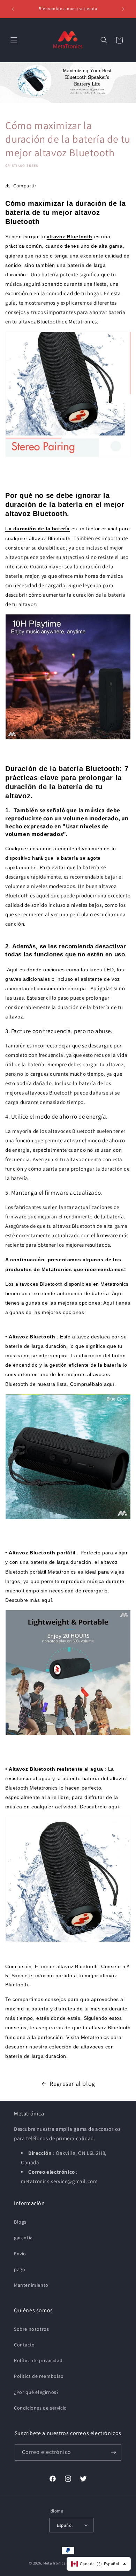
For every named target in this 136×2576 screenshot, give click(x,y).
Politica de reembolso (39, 2376)
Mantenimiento (31, 2285)
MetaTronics (55, 2563)
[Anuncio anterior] (13, 9)
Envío (20, 2254)
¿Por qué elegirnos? (36, 2392)
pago (20, 2269)
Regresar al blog (72, 2084)
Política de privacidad (38, 2360)
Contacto (24, 2345)
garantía (23, 2238)
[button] (14, 40)
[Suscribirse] (113, 2452)
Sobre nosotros (31, 2329)
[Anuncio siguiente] (123, 9)
